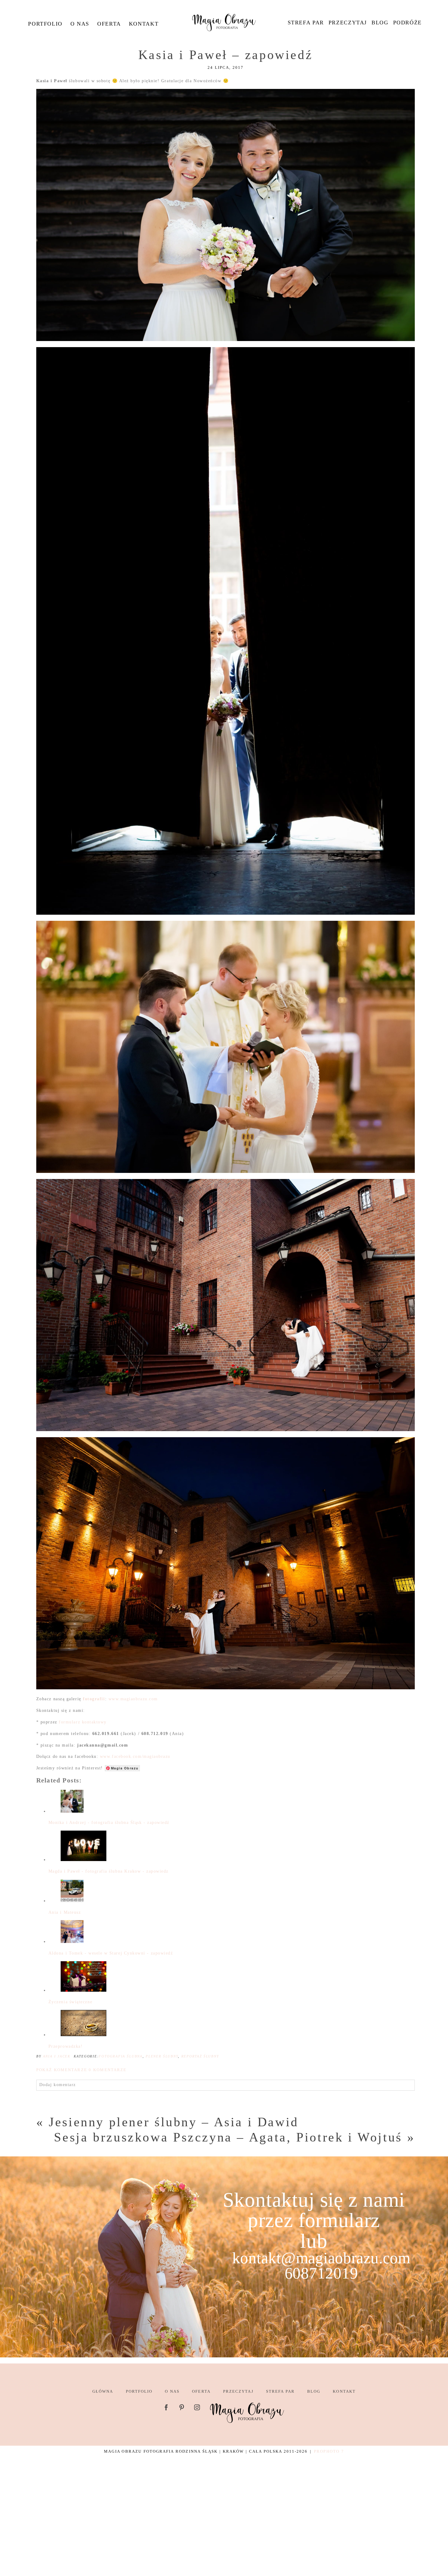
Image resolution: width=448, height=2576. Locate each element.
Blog (380, 23)
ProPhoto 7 (329, 2451)
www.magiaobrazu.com (133, 1699)
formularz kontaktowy (83, 1722)
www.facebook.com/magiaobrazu (135, 1756)
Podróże (407, 23)
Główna (103, 2391)
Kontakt (144, 24)
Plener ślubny (162, 2056)
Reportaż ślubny (200, 2056)
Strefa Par (306, 23)
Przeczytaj (348, 23)
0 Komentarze (81, 2070)
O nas (80, 24)
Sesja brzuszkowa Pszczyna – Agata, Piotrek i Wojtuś (228, 2137)
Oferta (109, 24)
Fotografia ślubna (121, 2056)
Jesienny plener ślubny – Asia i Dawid (174, 2122)
